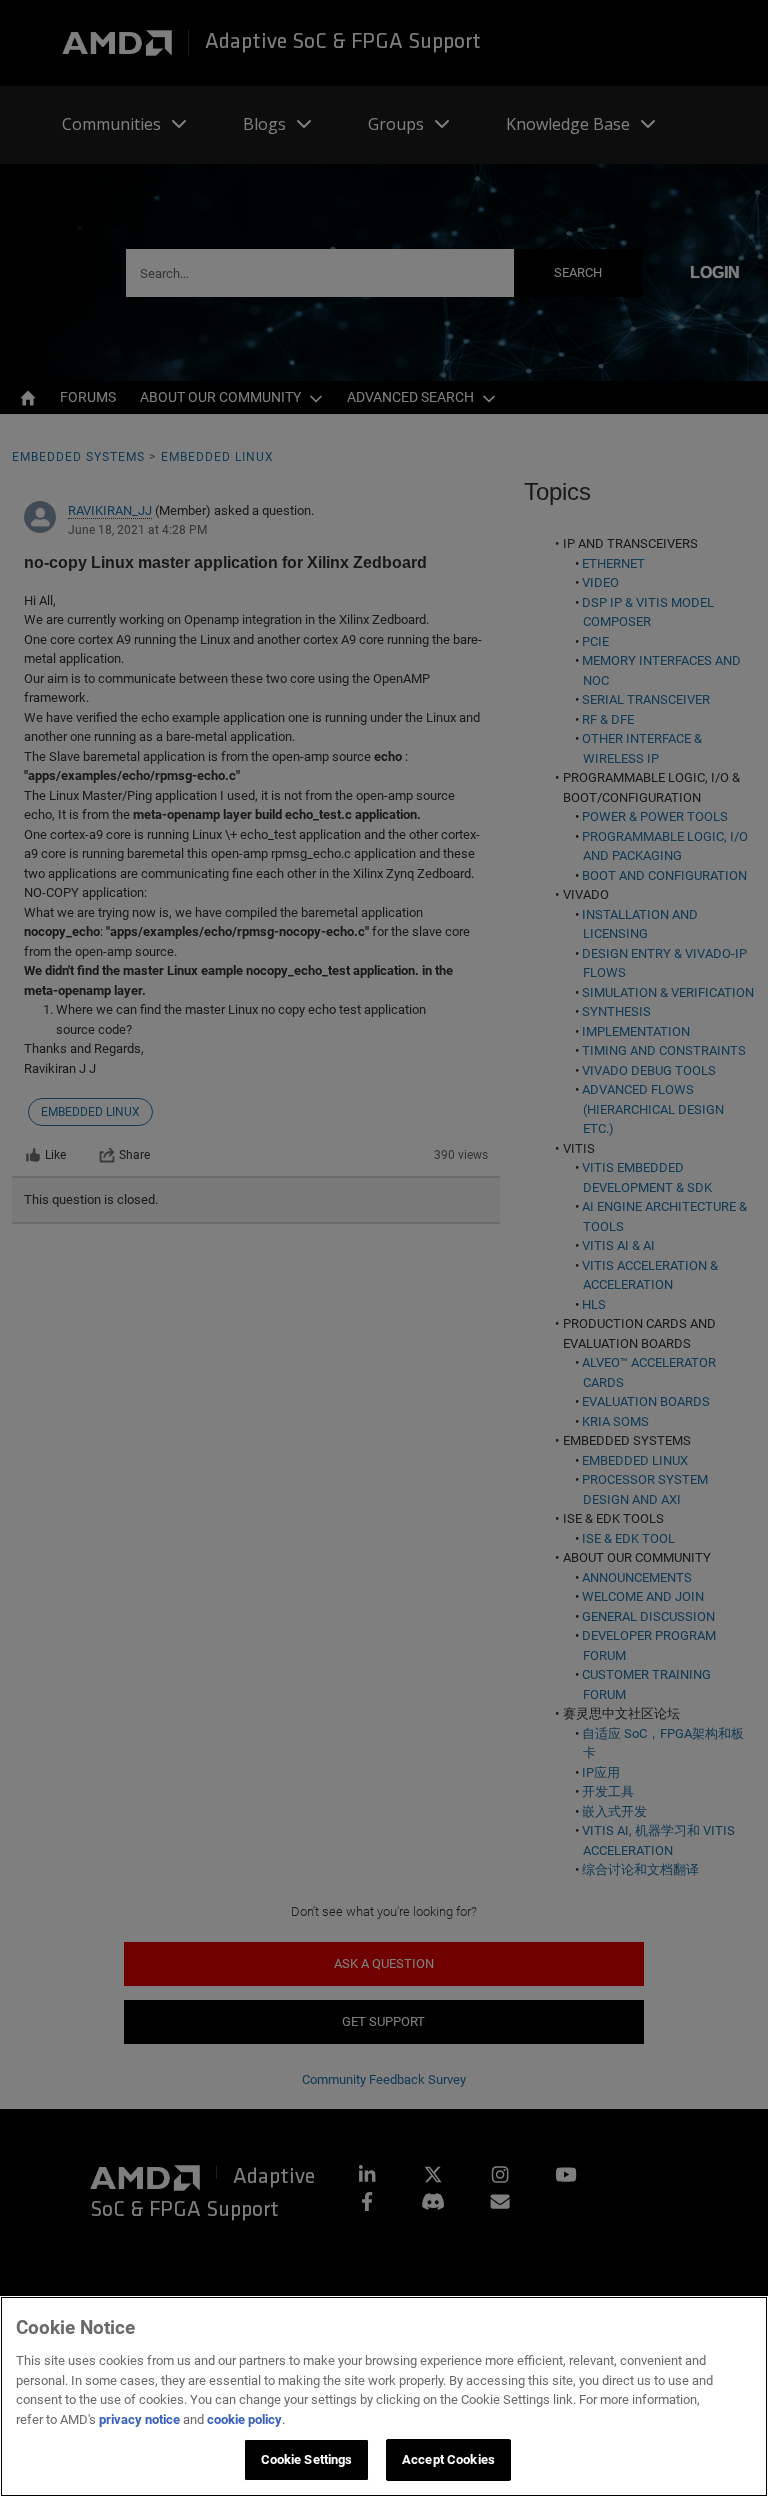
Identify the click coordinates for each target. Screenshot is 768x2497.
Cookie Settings (307, 2459)
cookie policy (244, 2419)
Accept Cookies (448, 2459)
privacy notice (139, 2419)
